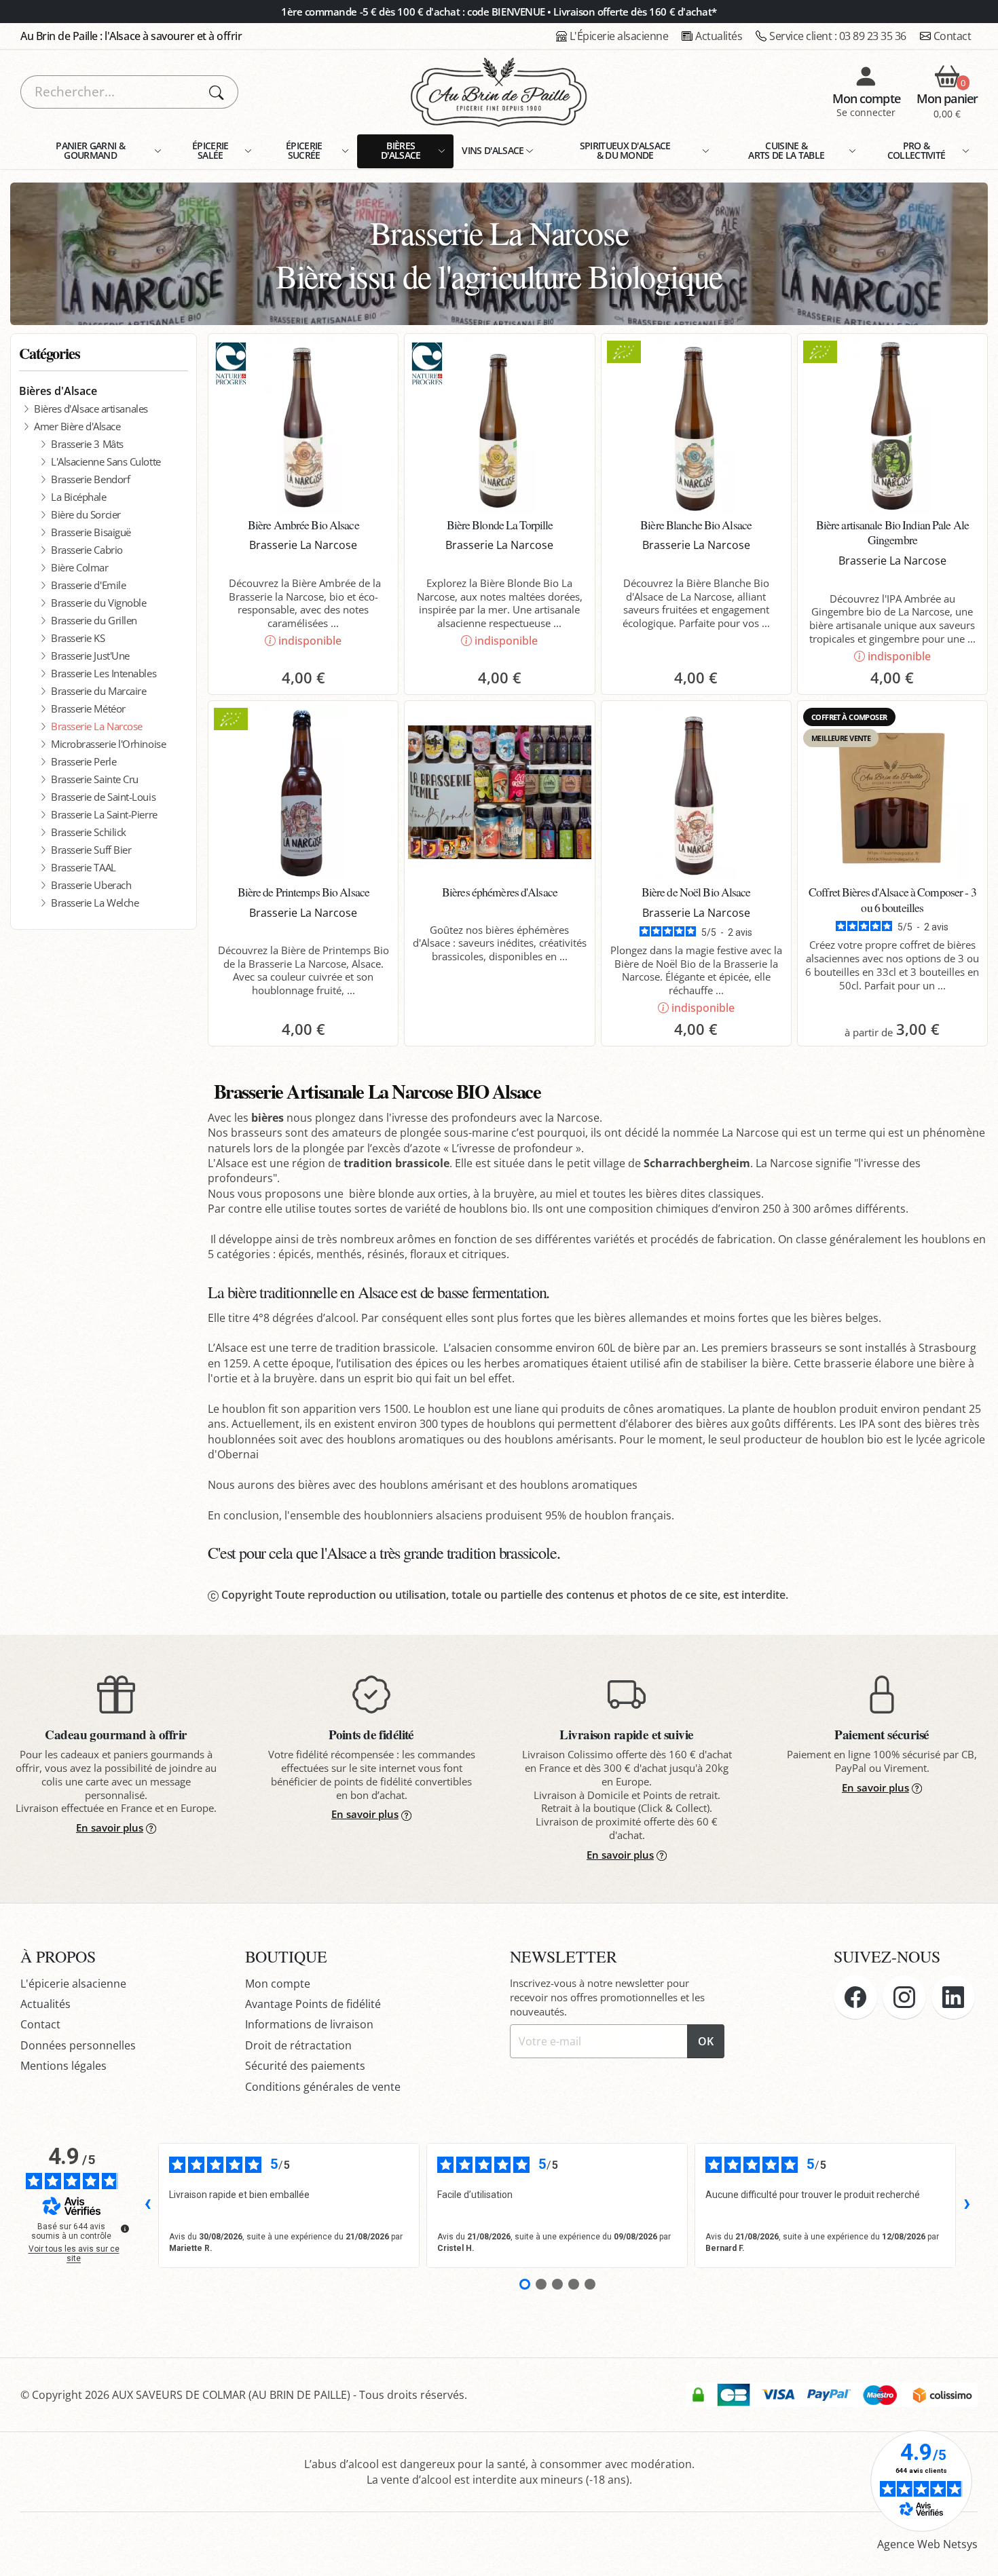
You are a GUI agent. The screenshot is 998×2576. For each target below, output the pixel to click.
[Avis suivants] (967, 2205)
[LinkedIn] (953, 1997)
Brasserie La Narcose (97, 726)
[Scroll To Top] (974, 2552)
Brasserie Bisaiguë (91, 532)
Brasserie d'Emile (88, 585)
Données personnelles (78, 2045)
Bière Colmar (80, 567)
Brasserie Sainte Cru (95, 779)
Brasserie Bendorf (90, 479)
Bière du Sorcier (86, 514)
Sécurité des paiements (305, 2066)
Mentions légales (63, 2066)
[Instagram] (904, 1997)
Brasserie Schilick (89, 832)
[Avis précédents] (147, 2205)
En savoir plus (110, 1827)
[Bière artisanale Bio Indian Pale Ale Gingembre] (892, 425)
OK (706, 2041)
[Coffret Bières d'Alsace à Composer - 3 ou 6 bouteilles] (892, 793)
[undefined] (125, 2229)
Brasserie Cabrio (87, 550)
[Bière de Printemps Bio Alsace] (303, 793)
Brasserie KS (78, 638)
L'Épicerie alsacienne (619, 36)
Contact (953, 36)
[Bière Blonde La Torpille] (499, 425)
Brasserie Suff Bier (91, 850)
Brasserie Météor (88, 708)
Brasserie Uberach (91, 885)
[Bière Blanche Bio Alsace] (696, 425)
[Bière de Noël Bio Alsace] (696, 793)
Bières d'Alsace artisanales (91, 409)
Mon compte (278, 1984)
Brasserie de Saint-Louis (103, 797)
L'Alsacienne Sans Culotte (106, 461)
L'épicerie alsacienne (73, 1984)
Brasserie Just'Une (90, 656)
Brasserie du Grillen (94, 620)
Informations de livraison (309, 2024)
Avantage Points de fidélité (313, 2004)
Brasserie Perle (84, 761)
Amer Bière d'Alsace (77, 426)
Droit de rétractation (298, 2045)
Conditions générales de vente (323, 2087)
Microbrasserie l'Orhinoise (108, 744)
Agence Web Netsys (927, 2544)
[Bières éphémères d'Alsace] (499, 793)
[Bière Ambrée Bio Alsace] (303, 425)
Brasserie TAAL (84, 867)
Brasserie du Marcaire (98, 691)
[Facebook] (855, 1997)
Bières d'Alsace (58, 391)
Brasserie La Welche (95, 903)
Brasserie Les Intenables (104, 673)
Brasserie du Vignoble (98, 603)
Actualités (719, 36)
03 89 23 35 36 (838, 36)
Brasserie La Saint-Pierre (104, 814)
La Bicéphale (79, 497)
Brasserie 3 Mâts (87, 444)
